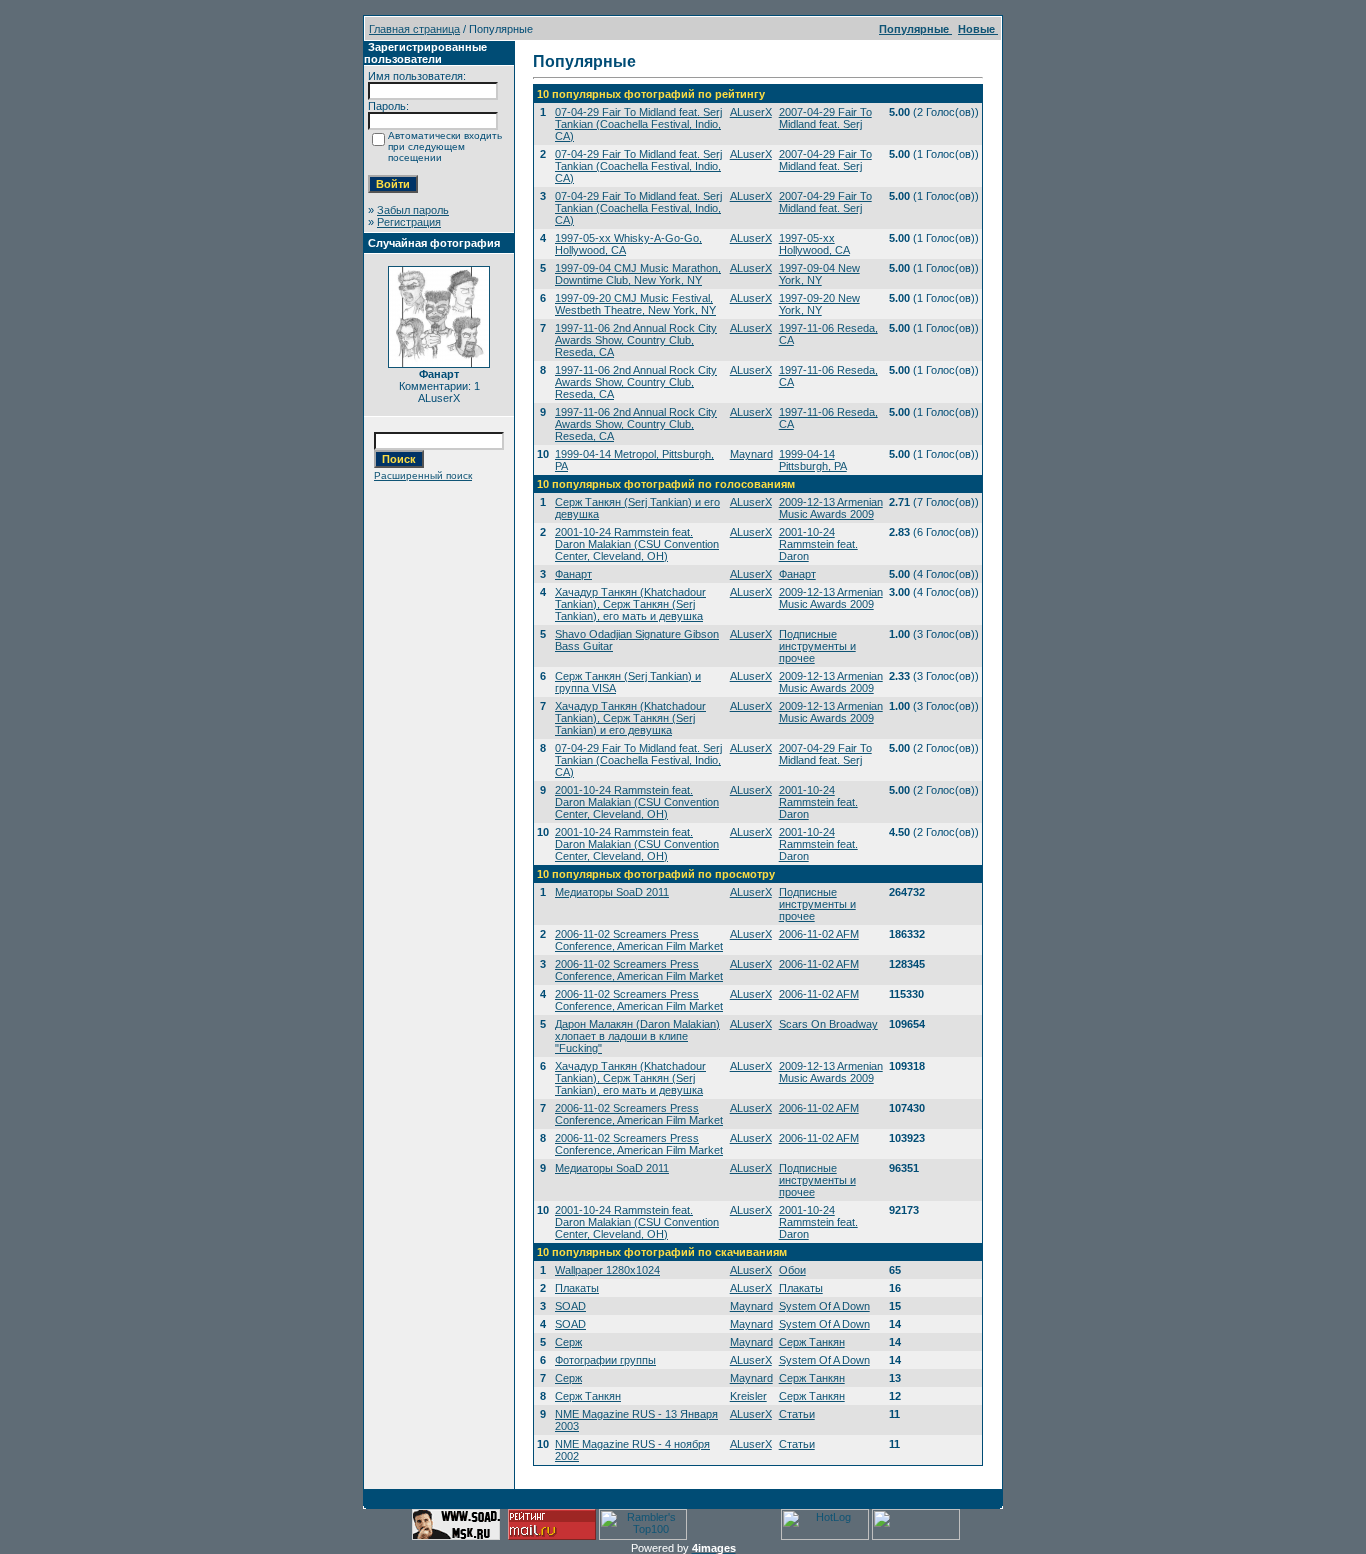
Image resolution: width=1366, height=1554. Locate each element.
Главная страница (414, 29)
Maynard (751, 454)
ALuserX (751, 112)
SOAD (570, 1306)
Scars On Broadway (828, 1024)
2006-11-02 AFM (819, 934)
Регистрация (409, 222)
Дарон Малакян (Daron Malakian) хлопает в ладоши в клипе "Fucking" (637, 1036)
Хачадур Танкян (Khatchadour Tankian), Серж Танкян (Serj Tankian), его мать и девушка (630, 604)
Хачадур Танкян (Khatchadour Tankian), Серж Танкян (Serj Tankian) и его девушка (630, 718)
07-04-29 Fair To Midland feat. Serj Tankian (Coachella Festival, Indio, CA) (638, 124)
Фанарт (573, 574)
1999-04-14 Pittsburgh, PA (813, 460)
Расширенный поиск (423, 475)
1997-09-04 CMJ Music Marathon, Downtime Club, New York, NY (638, 274)
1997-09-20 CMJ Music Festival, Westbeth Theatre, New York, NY (635, 304)
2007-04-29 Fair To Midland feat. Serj (825, 118)
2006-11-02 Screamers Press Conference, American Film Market (639, 940)
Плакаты (577, 1288)
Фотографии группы (605, 1360)
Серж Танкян (812, 1342)
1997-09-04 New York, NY (819, 274)
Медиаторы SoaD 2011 (612, 892)
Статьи (797, 1414)
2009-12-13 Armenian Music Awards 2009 (831, 508)
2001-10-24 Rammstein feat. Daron (818, 544)
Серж (568, 1342)
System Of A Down (824, 1306)
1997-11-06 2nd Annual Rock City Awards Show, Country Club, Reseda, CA (636, 340)
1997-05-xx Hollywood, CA (814, 244)
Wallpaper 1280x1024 (607, 1270)
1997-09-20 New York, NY (819, 304)
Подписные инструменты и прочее (817, 646)
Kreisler (748, 1396)
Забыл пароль (413, 210)
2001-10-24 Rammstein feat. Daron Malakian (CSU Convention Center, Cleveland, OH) (637, 544)
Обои (792, 1270)
